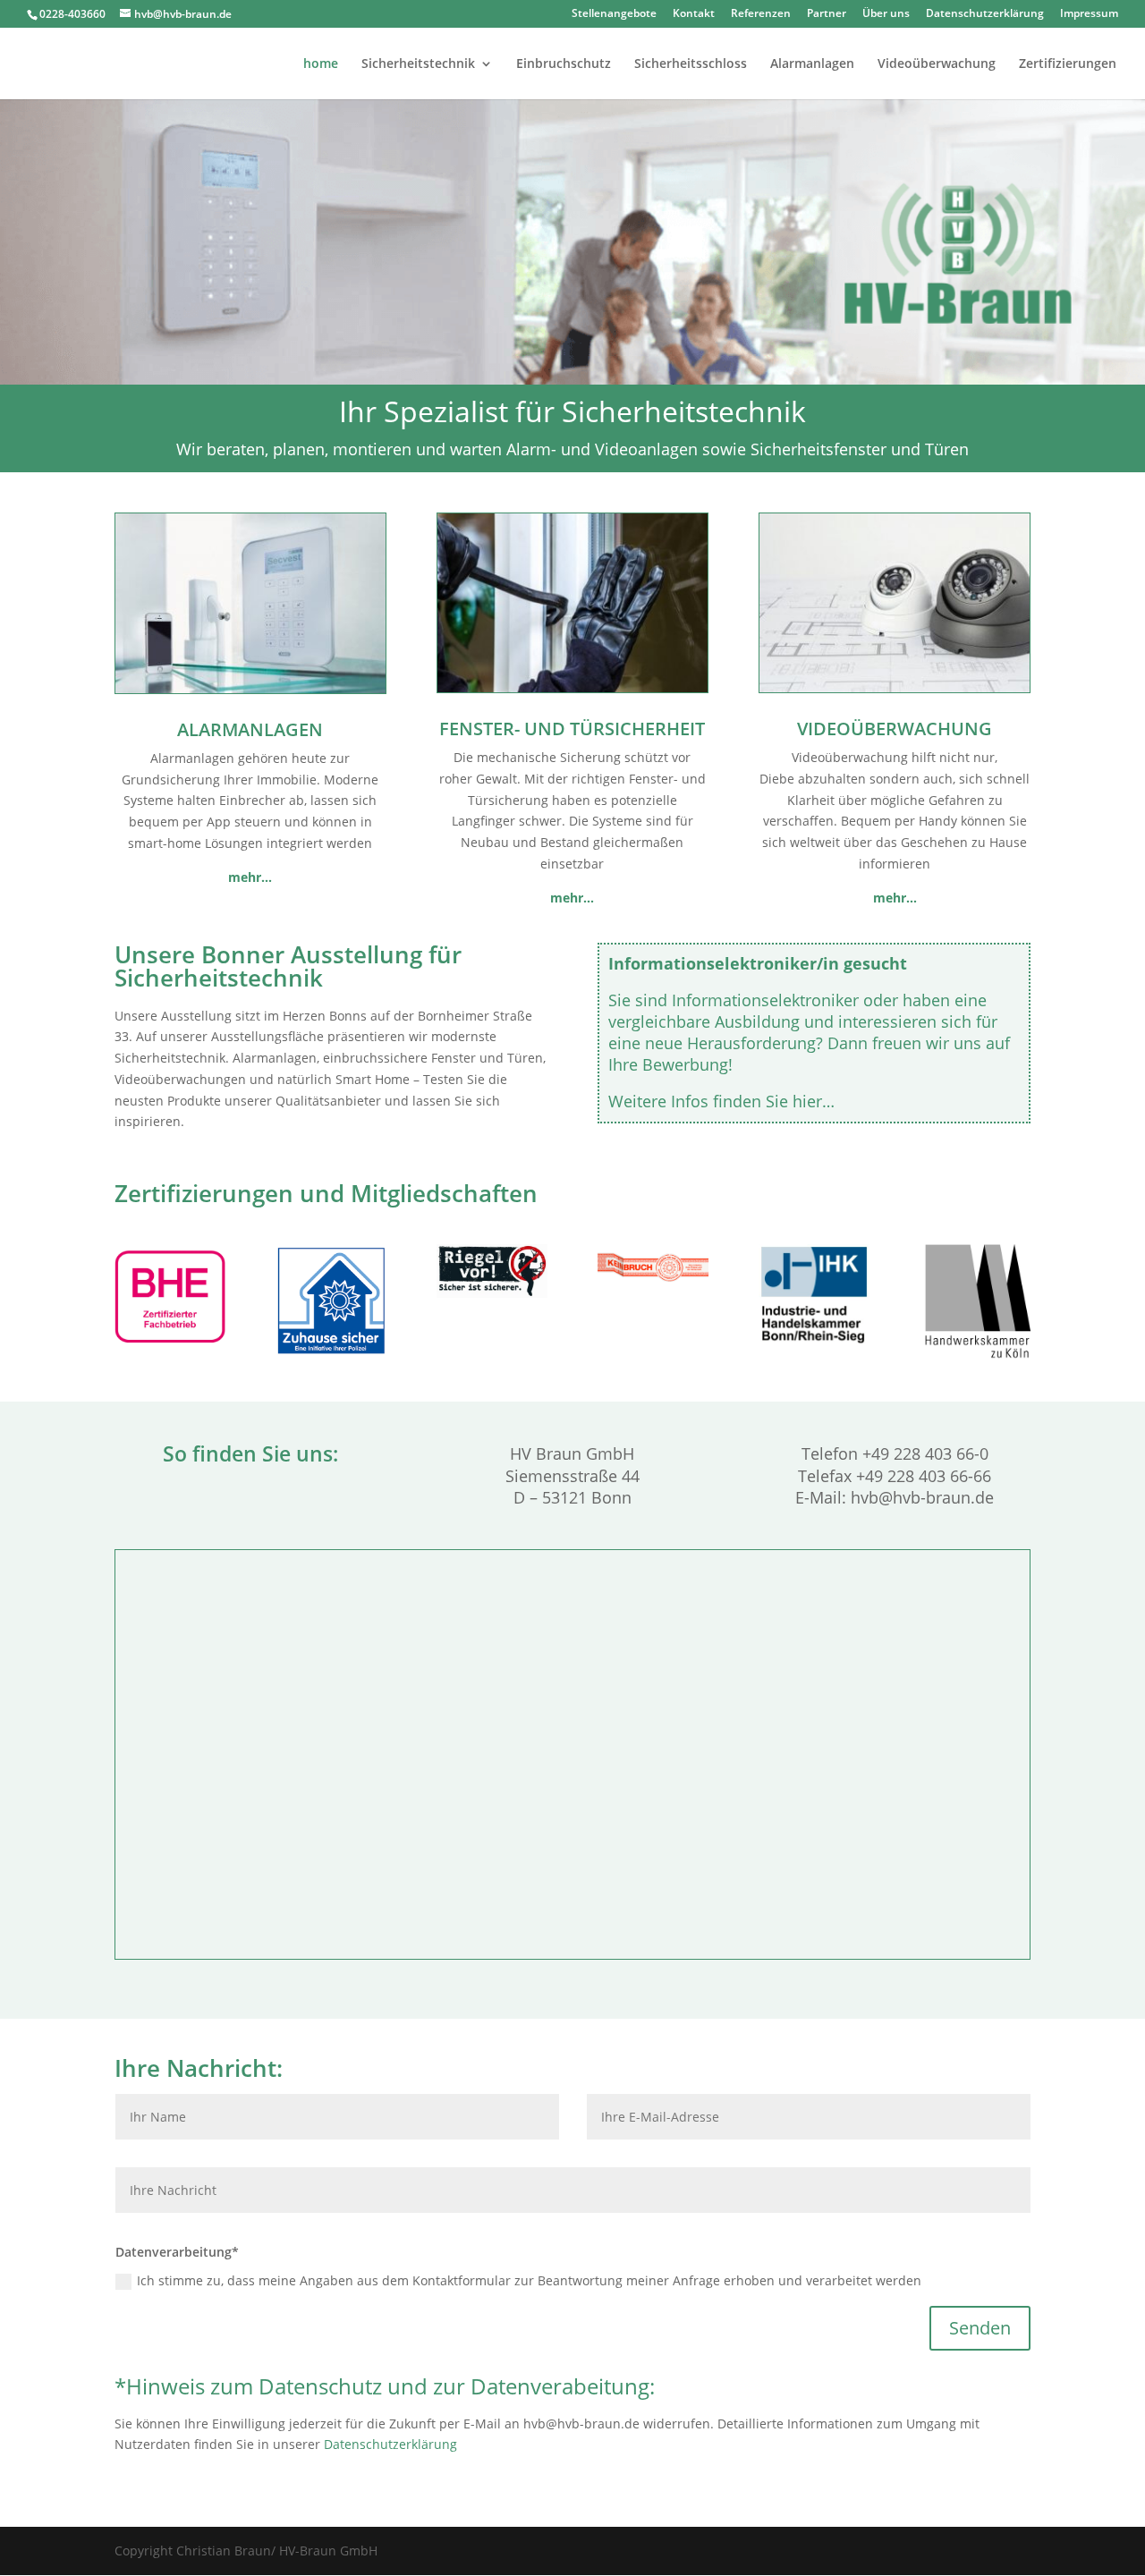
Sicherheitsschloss (691, 64)
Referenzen (761, 14)
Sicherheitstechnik (418, 64)
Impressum (1089, 14)
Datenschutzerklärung (985, 14)
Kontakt (694, 14)
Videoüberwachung (937, 64)
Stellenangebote (614, 14)
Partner (827, 14)
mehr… (572, 898)
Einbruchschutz (564, 64)
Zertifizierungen (1068, 64)
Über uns (886, 14)
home (321, 64)
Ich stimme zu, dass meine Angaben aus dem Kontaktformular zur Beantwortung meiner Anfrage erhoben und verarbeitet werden (529, 2280)
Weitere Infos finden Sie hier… (721, 1101)
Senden (980, 2328)
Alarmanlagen (812, 64)
